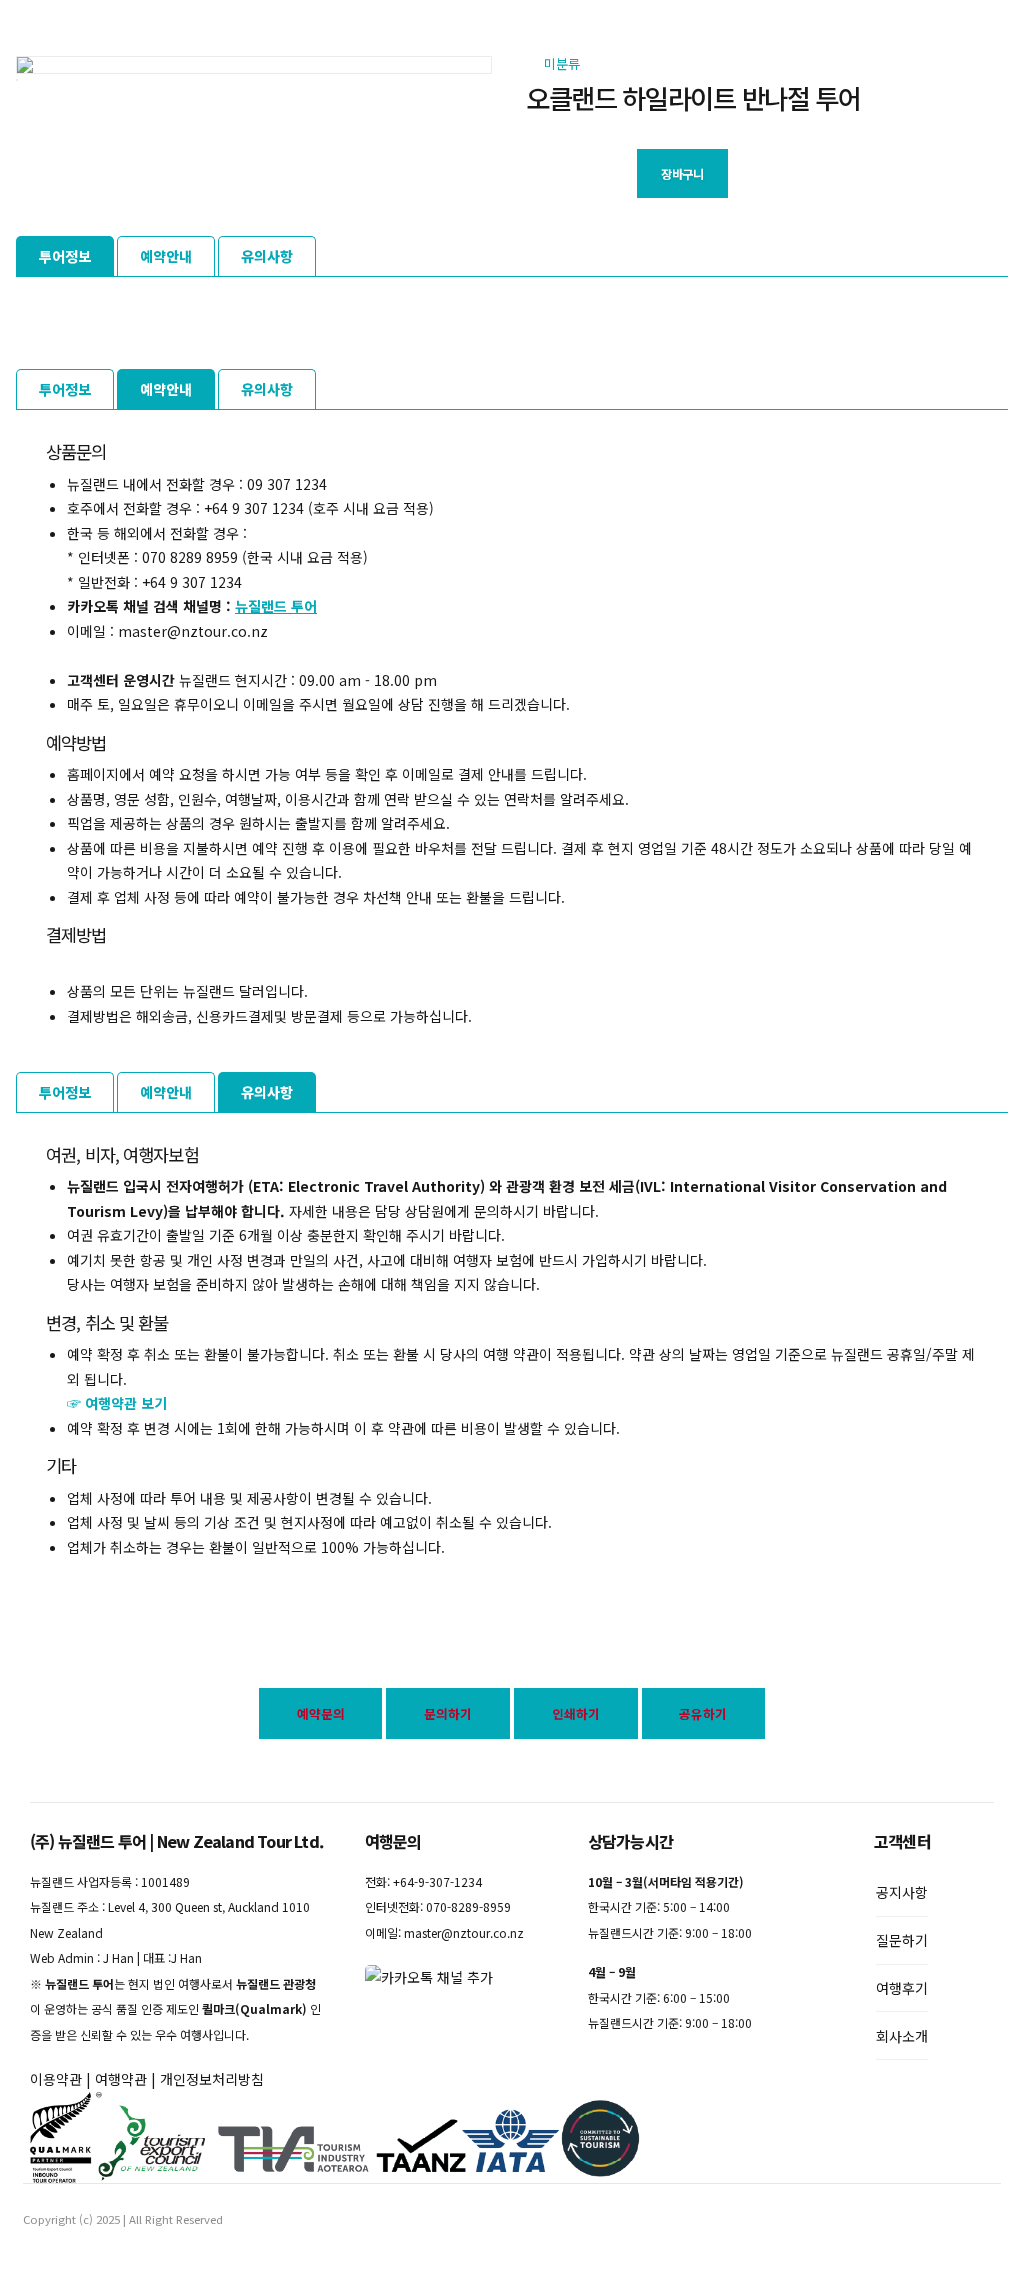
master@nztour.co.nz (464, 1932)
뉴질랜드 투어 (276, 606)
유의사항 (267, 256)
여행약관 (121, 2079)
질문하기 (902, 1940)
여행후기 (902, 1988)
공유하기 (703, 1713)
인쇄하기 (576, 1713)
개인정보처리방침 (212, 2079)
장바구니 (682, 174)
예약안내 (166, 256)
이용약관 (56, 2079)
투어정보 (65, 256)
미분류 (562, 63)
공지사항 (902, 1892)
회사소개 (902, 2036)
